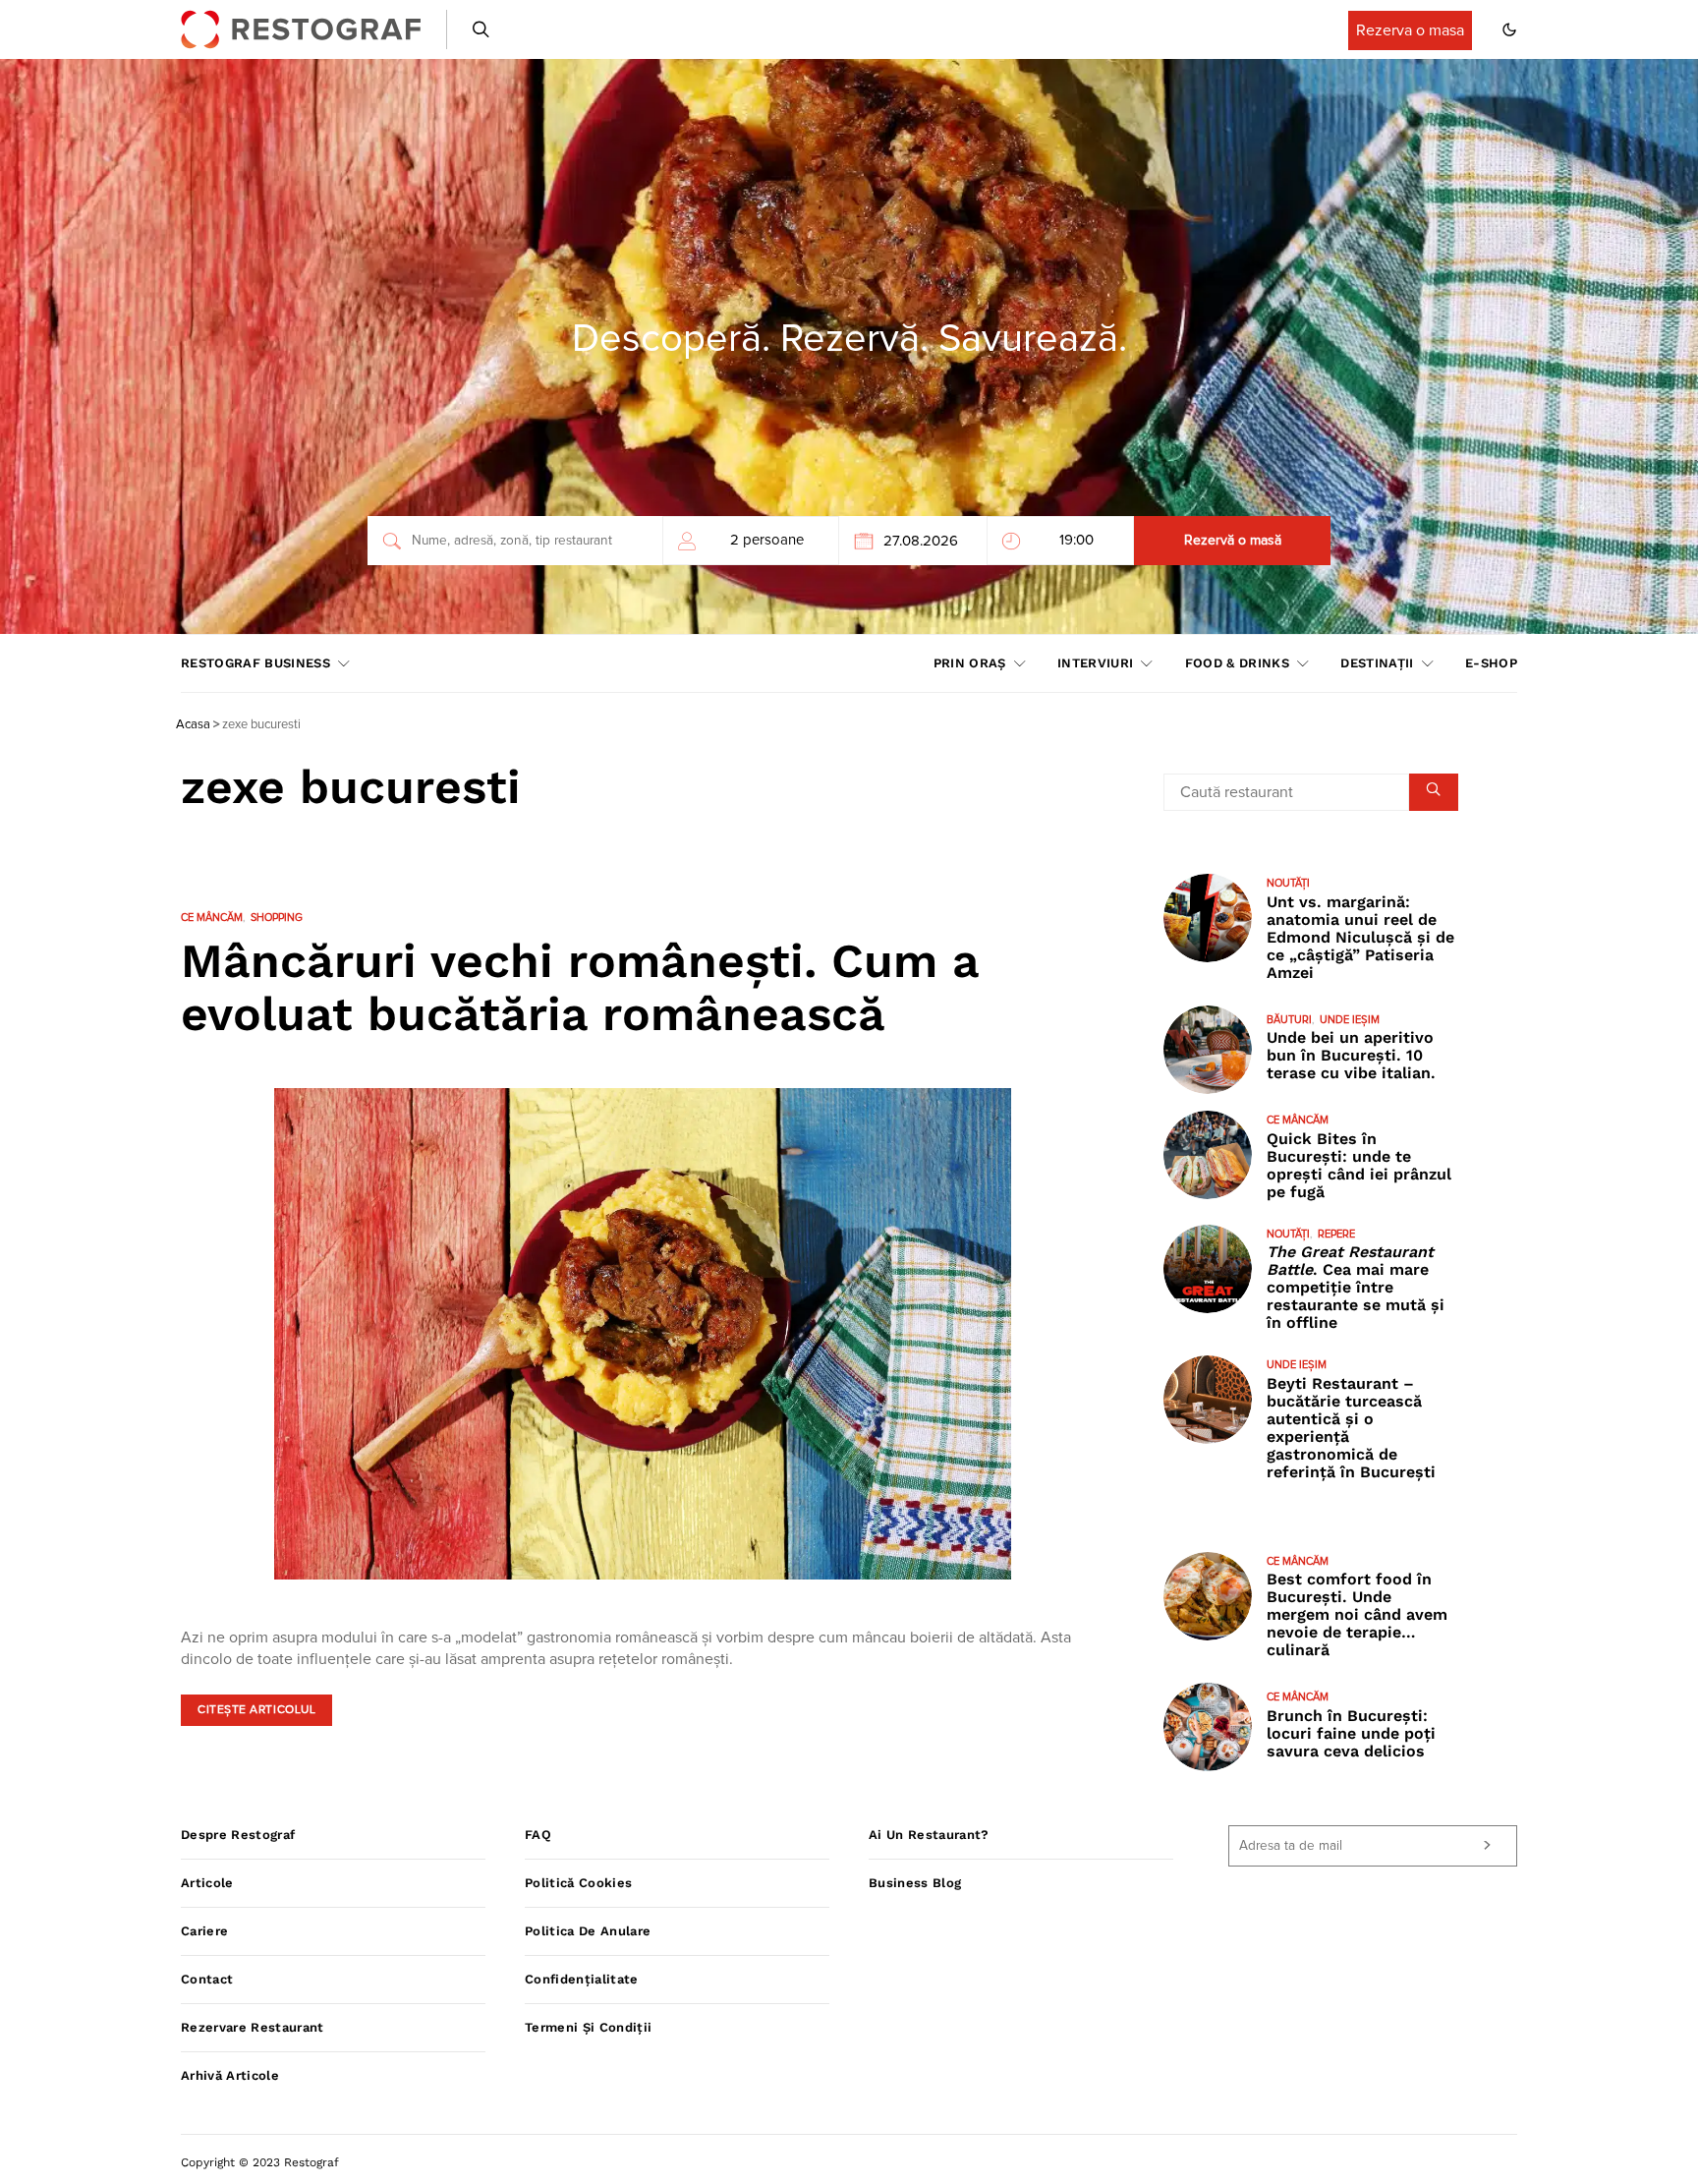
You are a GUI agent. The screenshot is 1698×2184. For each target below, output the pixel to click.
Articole (207, 1883)
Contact (207, 1979)
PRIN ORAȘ (970, 663)
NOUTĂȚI (1288, 883)
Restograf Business (255, 663)
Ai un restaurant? (929, 1835)
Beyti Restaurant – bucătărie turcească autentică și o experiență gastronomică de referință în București (1351, 1428)
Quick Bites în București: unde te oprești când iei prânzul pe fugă (1359, 1165)
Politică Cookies (578, 1883)
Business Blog (915, 1883)
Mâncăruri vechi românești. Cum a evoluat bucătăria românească (580, 987)
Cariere (204, 1931)
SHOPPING (277, 918)
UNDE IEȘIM (1350, 1020)
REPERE (1336, 1234)
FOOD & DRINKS (1237, 663)
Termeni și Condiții (588, 2027)
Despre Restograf (238, 1835)
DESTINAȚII (1377, 663)
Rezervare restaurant (253, 2027)
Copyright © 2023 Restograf (260, 2162)
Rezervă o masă (1233, 541)
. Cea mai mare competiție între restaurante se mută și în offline (1356, 1287)
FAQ (538, 1835)
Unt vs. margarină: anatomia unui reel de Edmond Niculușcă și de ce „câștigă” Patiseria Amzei (1360, 937)
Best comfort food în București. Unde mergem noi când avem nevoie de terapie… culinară (1357, 1614)
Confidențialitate (582, 1979)
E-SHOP (1491, 663)
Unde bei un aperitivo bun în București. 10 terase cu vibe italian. (1351, 1055)
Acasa (193, 725)
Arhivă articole (230, 2075)
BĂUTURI (1289, 1020)
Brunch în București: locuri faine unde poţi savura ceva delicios (1351, 1733)
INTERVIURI (1095, 663)
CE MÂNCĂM (212, 918)
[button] (1509, 29)
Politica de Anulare (588, 1931)
